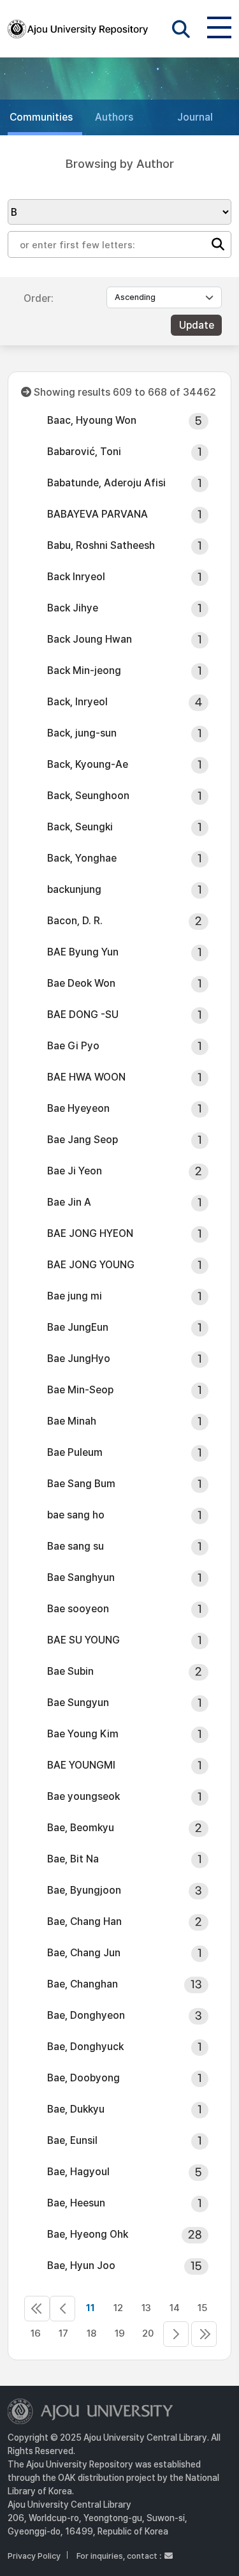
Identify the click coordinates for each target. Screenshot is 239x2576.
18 (91, 2333)
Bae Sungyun (78, 1703)
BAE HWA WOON (86, 1077)
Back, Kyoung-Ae (88, 764)
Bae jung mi (75, 1296)
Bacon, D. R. (75, 921)
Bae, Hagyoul (78, 2172)
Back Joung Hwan (90, 639)
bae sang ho (76, 1515)
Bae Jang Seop (83, 1140)
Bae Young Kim (83, 1734)
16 (36, 2333)
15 (202, 2308)
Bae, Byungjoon (84, 1890)
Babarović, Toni (84, 452)
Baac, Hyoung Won (92, 420)
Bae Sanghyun (81, 1577)
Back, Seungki (80, 827)
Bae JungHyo (79, 1359)
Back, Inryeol (77, 702)
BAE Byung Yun (83, 952)
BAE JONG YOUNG (91, 1265)
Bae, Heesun (76, 2203)
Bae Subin (70, 1671)
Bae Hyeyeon (78, 1108)
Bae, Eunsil (72, 2140)
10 (62, 2309)
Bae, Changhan (83, 1984)
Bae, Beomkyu (81, 1828)
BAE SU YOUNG (83, 1640)
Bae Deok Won (81, 983)
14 (175, 2308)
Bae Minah (72, 1421)
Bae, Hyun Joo (81, 2265)
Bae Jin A (69, 1202)
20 (148, 2333)
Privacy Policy (34, 2556)
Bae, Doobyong (83, 2078)
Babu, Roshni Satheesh (101, 545)
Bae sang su (76, 1546)
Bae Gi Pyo (73, 1046)
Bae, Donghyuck (85, 2047)
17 (63, 2333)
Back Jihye (73, 608)
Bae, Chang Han (84, 1921)
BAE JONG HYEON (90, 1233)
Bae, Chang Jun (84, 1953)
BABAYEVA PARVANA (98, 514)
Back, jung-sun (82, 733)
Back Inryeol (76, 577)
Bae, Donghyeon (86, 2015)
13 (146, 2308)
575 (204, 2334)
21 (176, 2334)
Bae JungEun (78, 1327)
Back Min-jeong (84, 670)
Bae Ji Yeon (75, 1171)
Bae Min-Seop (80, 1390)
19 (120, 2333)
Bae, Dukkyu (76, 2109)
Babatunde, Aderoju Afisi (106, 483)
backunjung (74, 889)
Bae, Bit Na (73, 1859)
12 (118, 2308)
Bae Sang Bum (81, 1484)
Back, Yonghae (82, 858)
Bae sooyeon (78, 1609)
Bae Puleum (75, 1452)
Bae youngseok (83, 1796)
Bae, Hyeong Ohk (88, 2234)
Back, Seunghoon (88, 796)
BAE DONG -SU (83, 1015)
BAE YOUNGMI (81, 1765)
